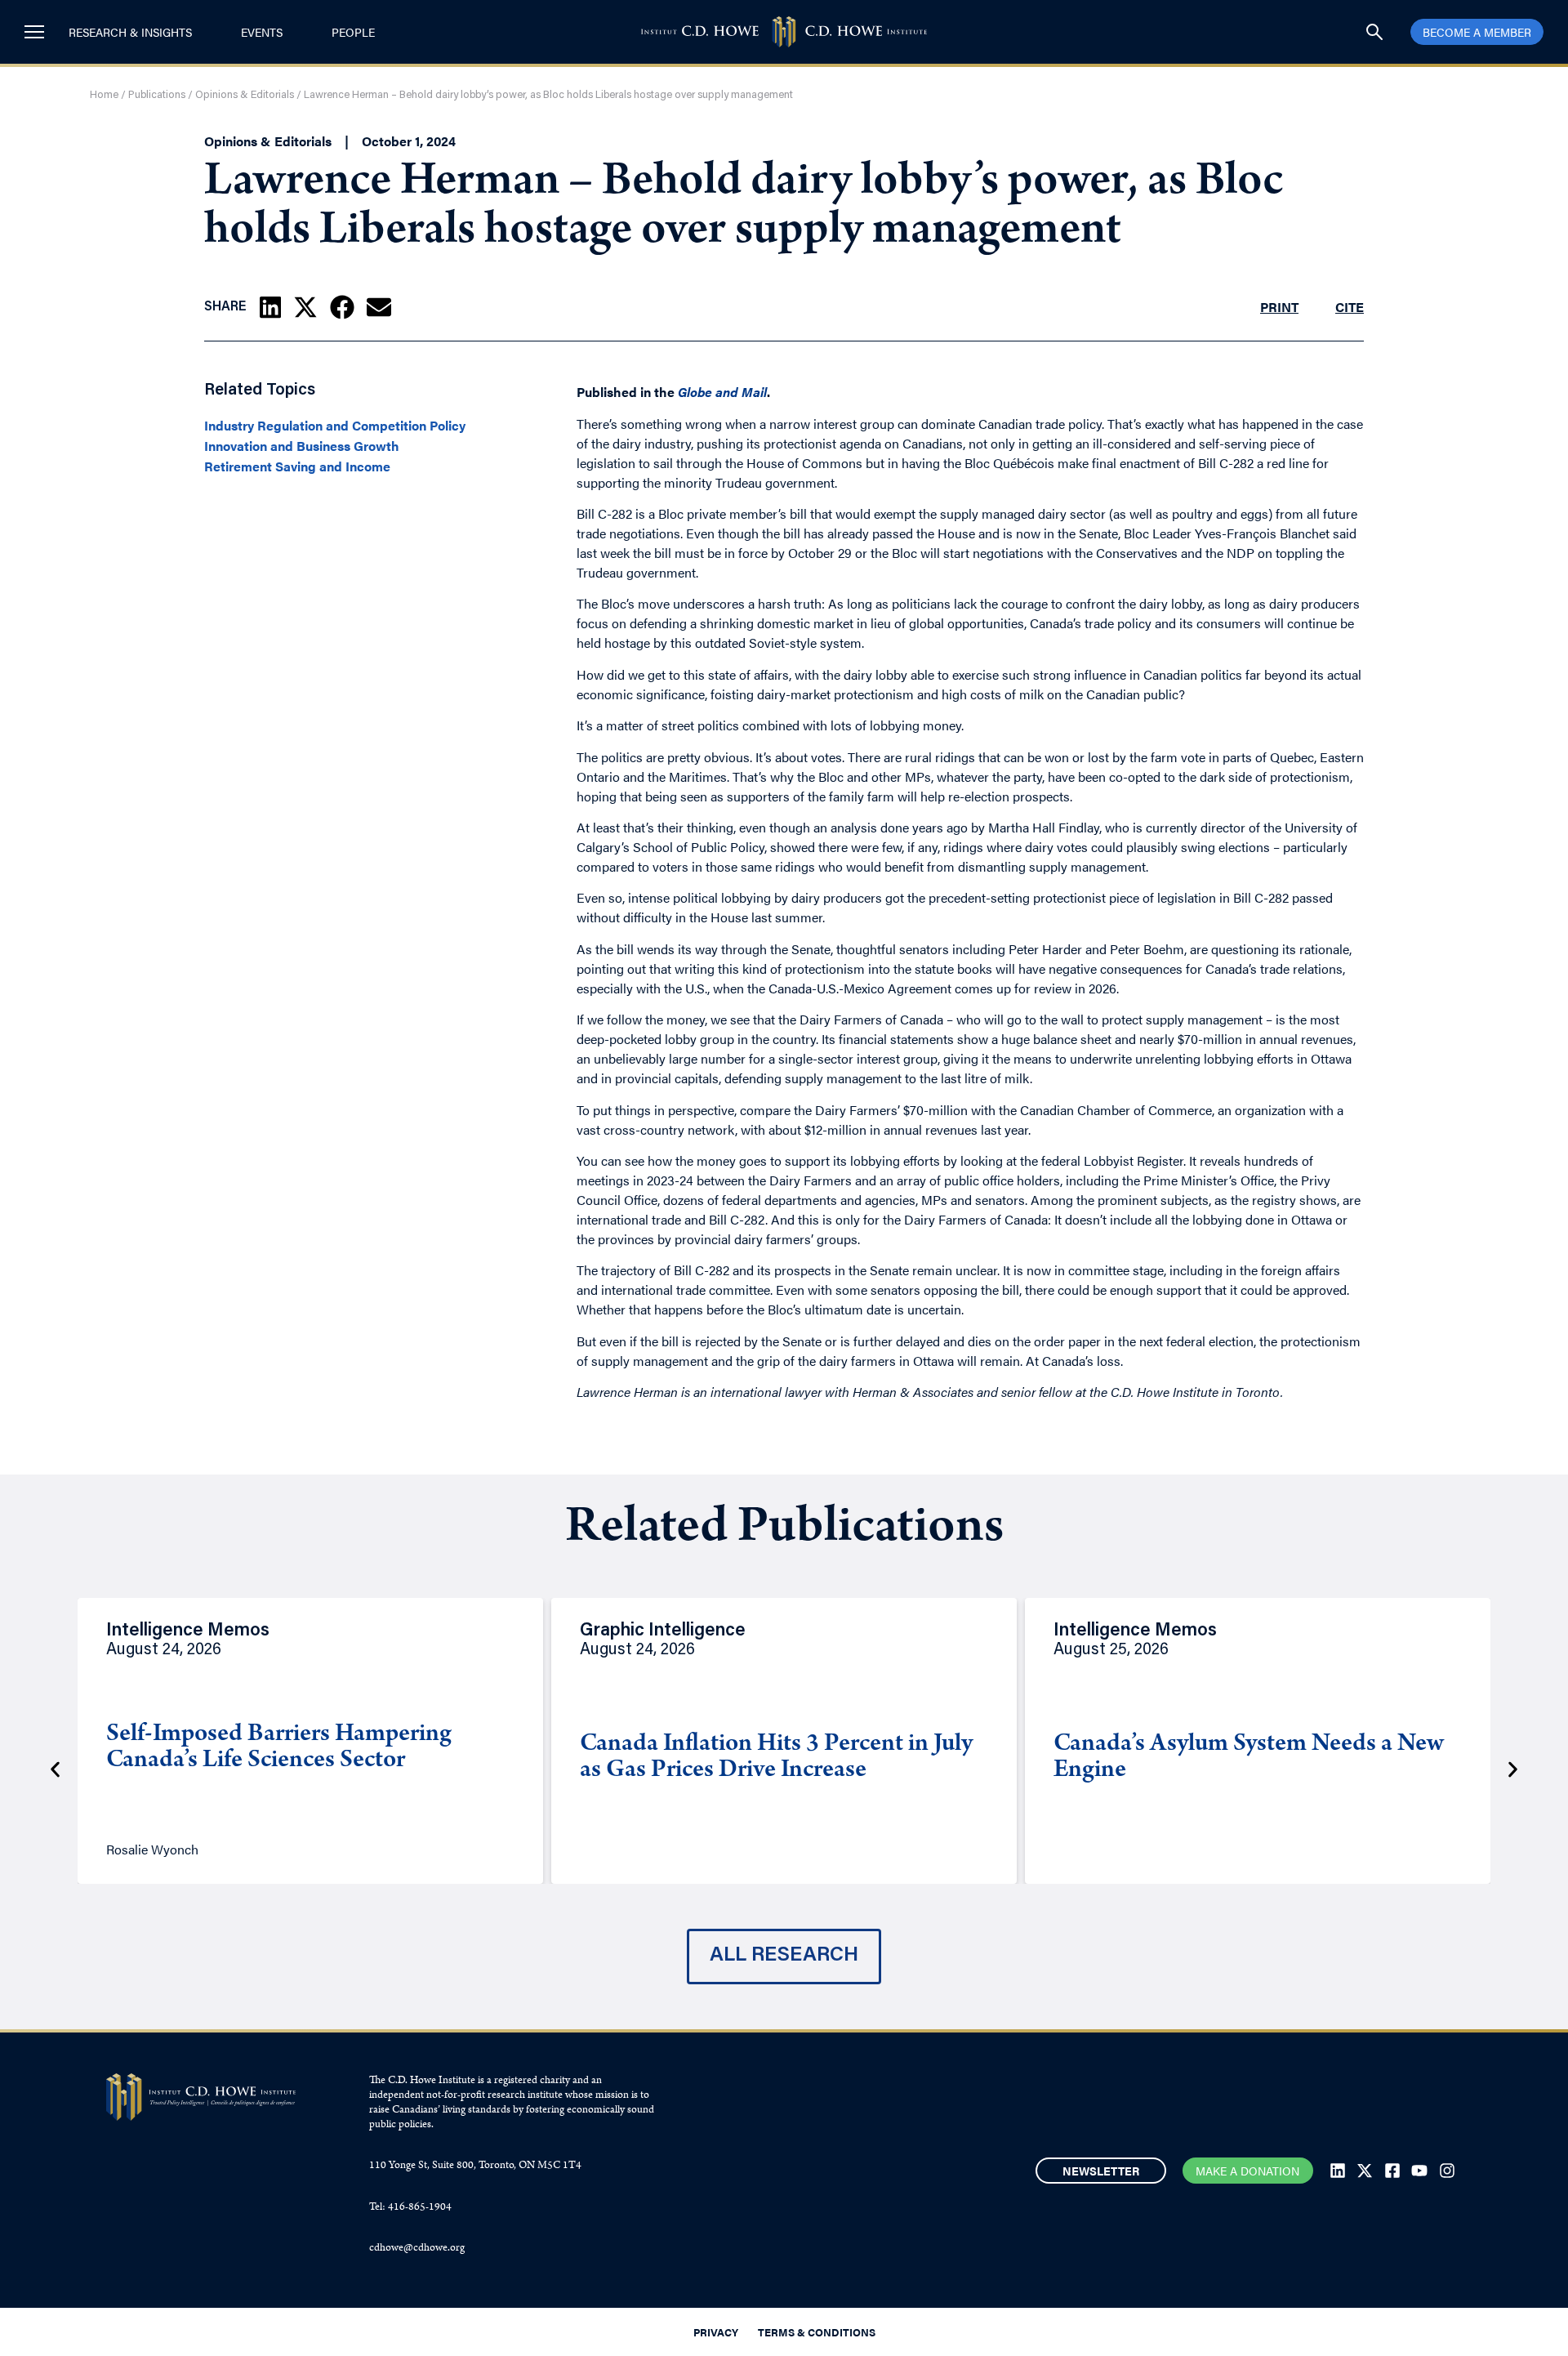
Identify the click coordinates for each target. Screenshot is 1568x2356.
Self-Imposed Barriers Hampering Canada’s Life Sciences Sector (279, 1748)
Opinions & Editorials (245, 95)
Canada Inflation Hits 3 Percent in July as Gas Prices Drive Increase (776, 1758)
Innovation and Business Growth (302, 446)
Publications (157, 95)
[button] (270, 307)
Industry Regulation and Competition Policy (335, 426)
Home (104, 95)
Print (1279, 307)
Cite (1350, 307)
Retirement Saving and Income (297, 466)
